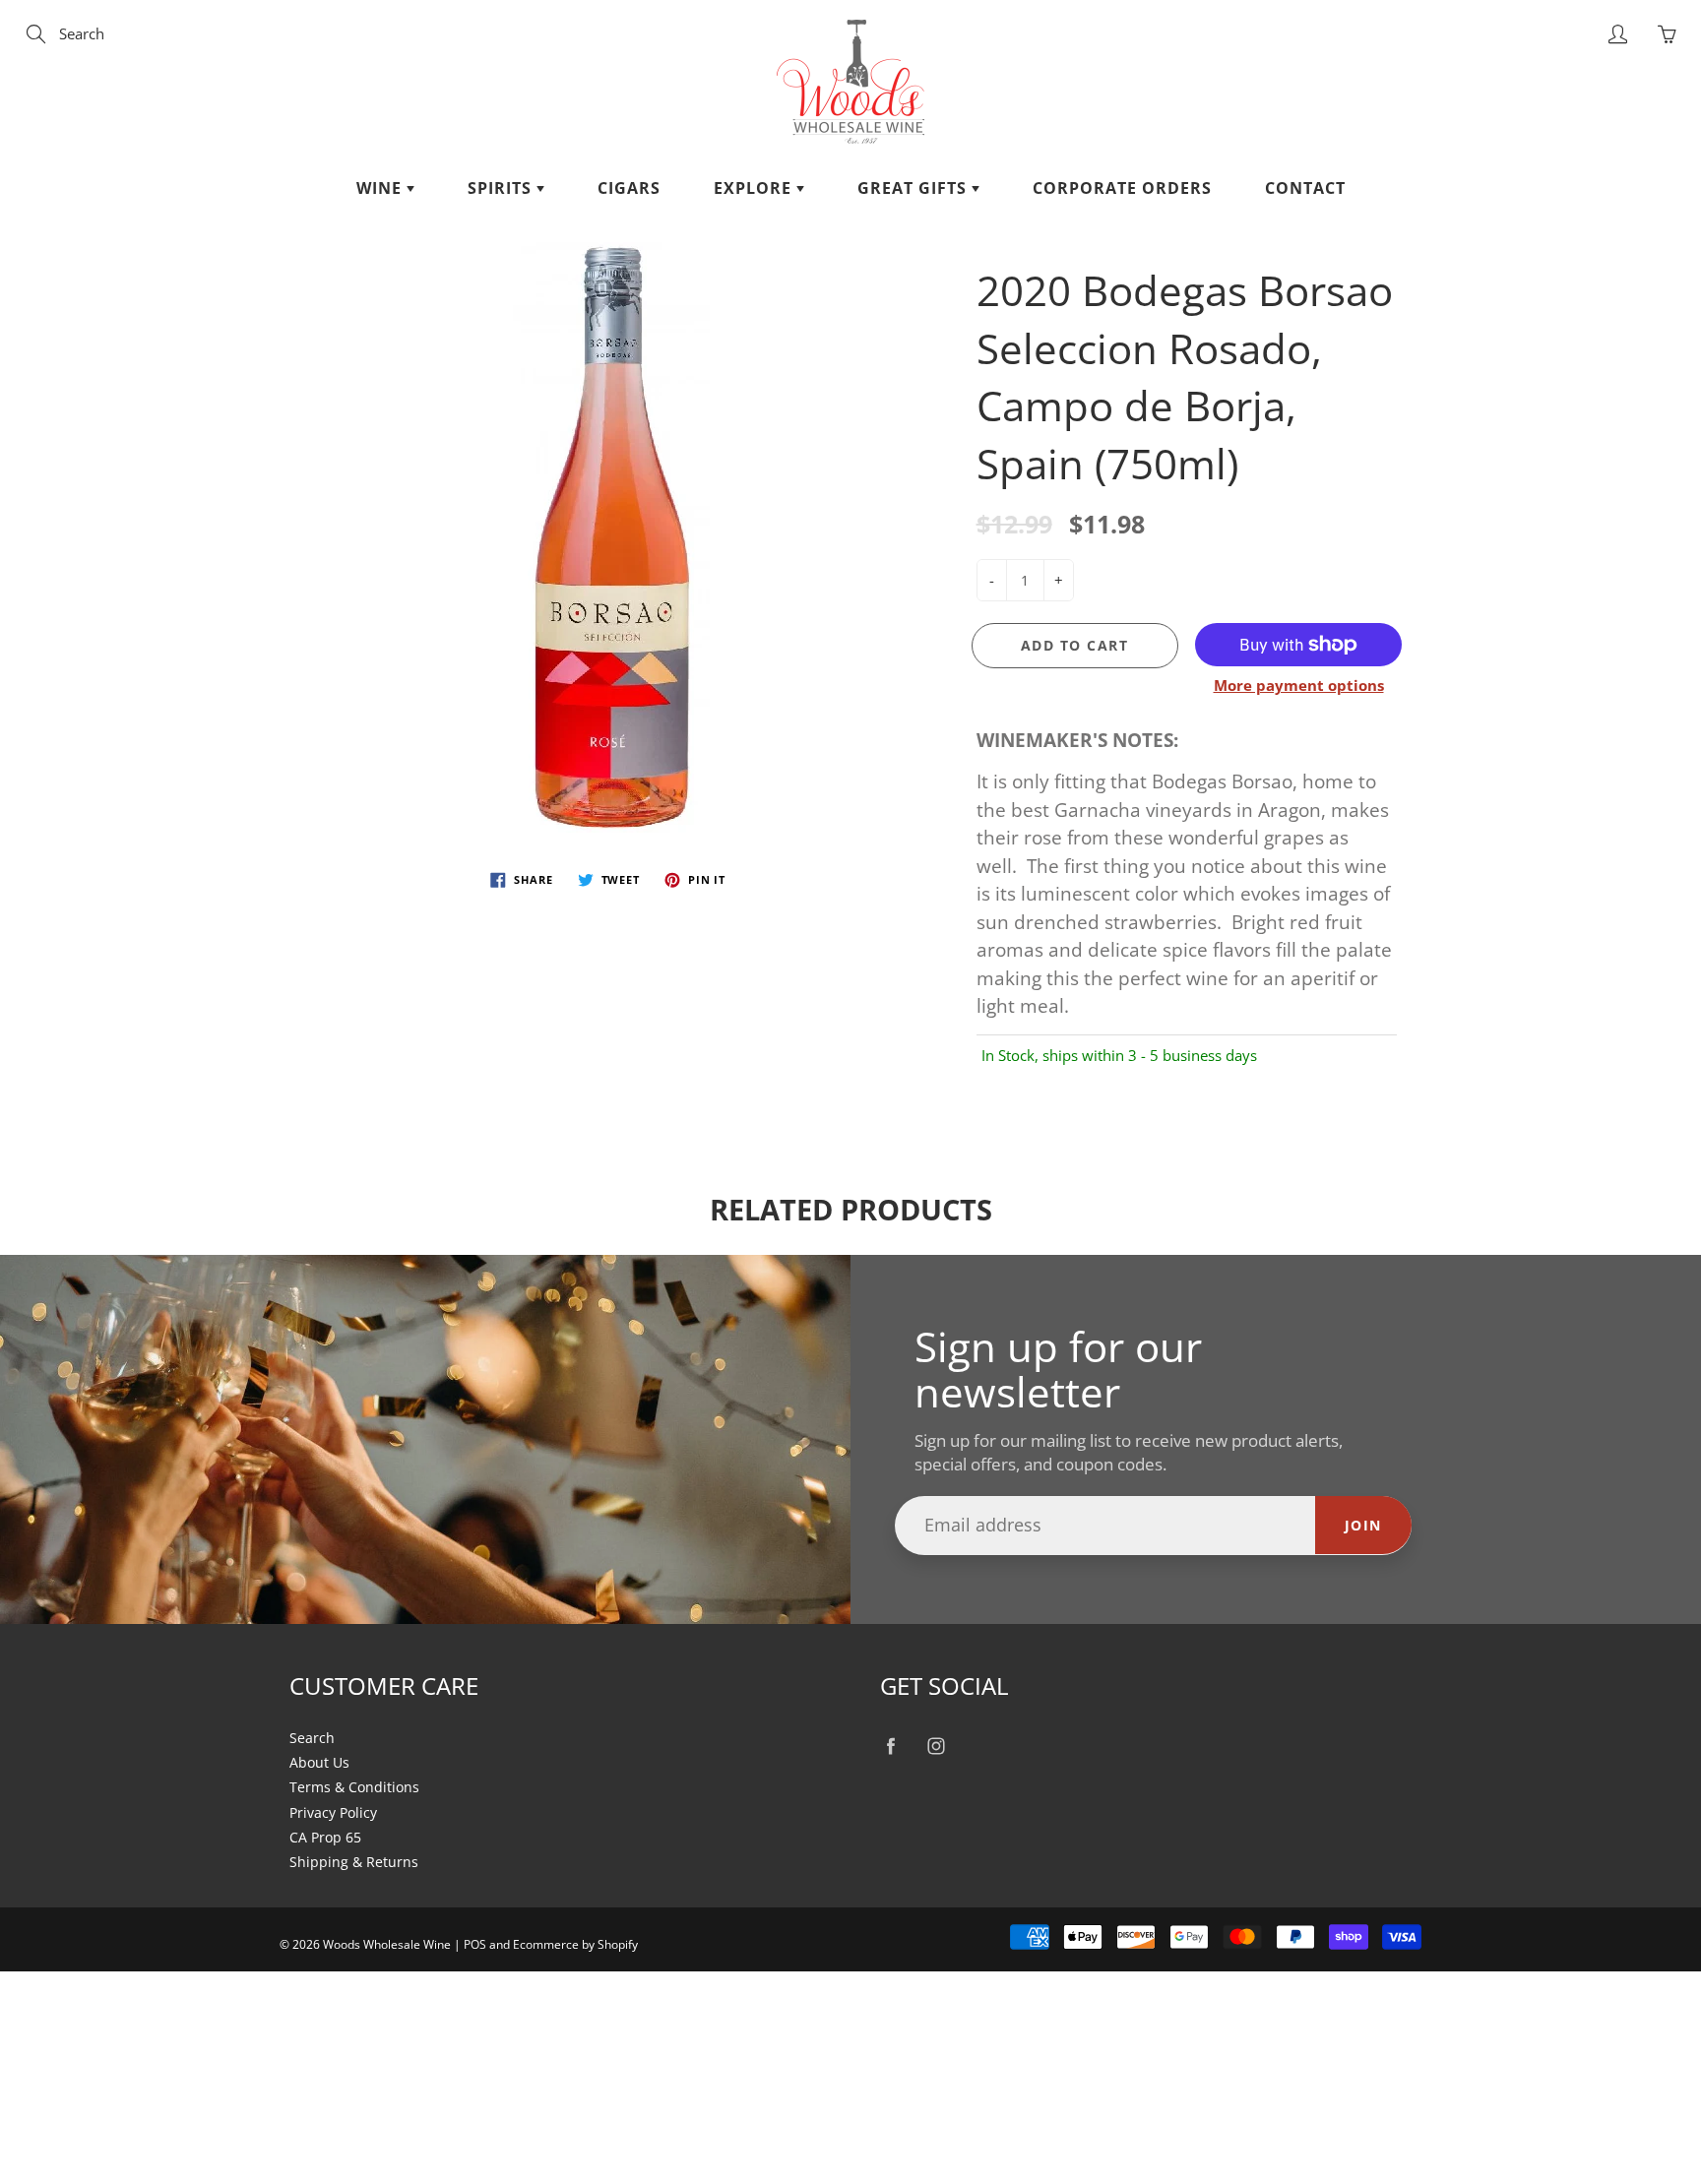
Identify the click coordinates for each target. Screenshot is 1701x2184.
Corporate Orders (1122, 188)
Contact (1305, 188)
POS (475, 1944)
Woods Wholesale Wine (387, 1944)
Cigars (629, 188)
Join (1363, 1525)
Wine (381, 188)
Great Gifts (914, 188)
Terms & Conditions (354, 1787)
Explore (755, 188)
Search (312, 1738)
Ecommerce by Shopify (575, 1944)
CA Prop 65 (325, 1838)
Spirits (502, 188)
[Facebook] (890, 1747)
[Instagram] (936, 1747)
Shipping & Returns (354, 1862)
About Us (319, 1763)
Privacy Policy (333, 1813)
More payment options (1299, 685)
